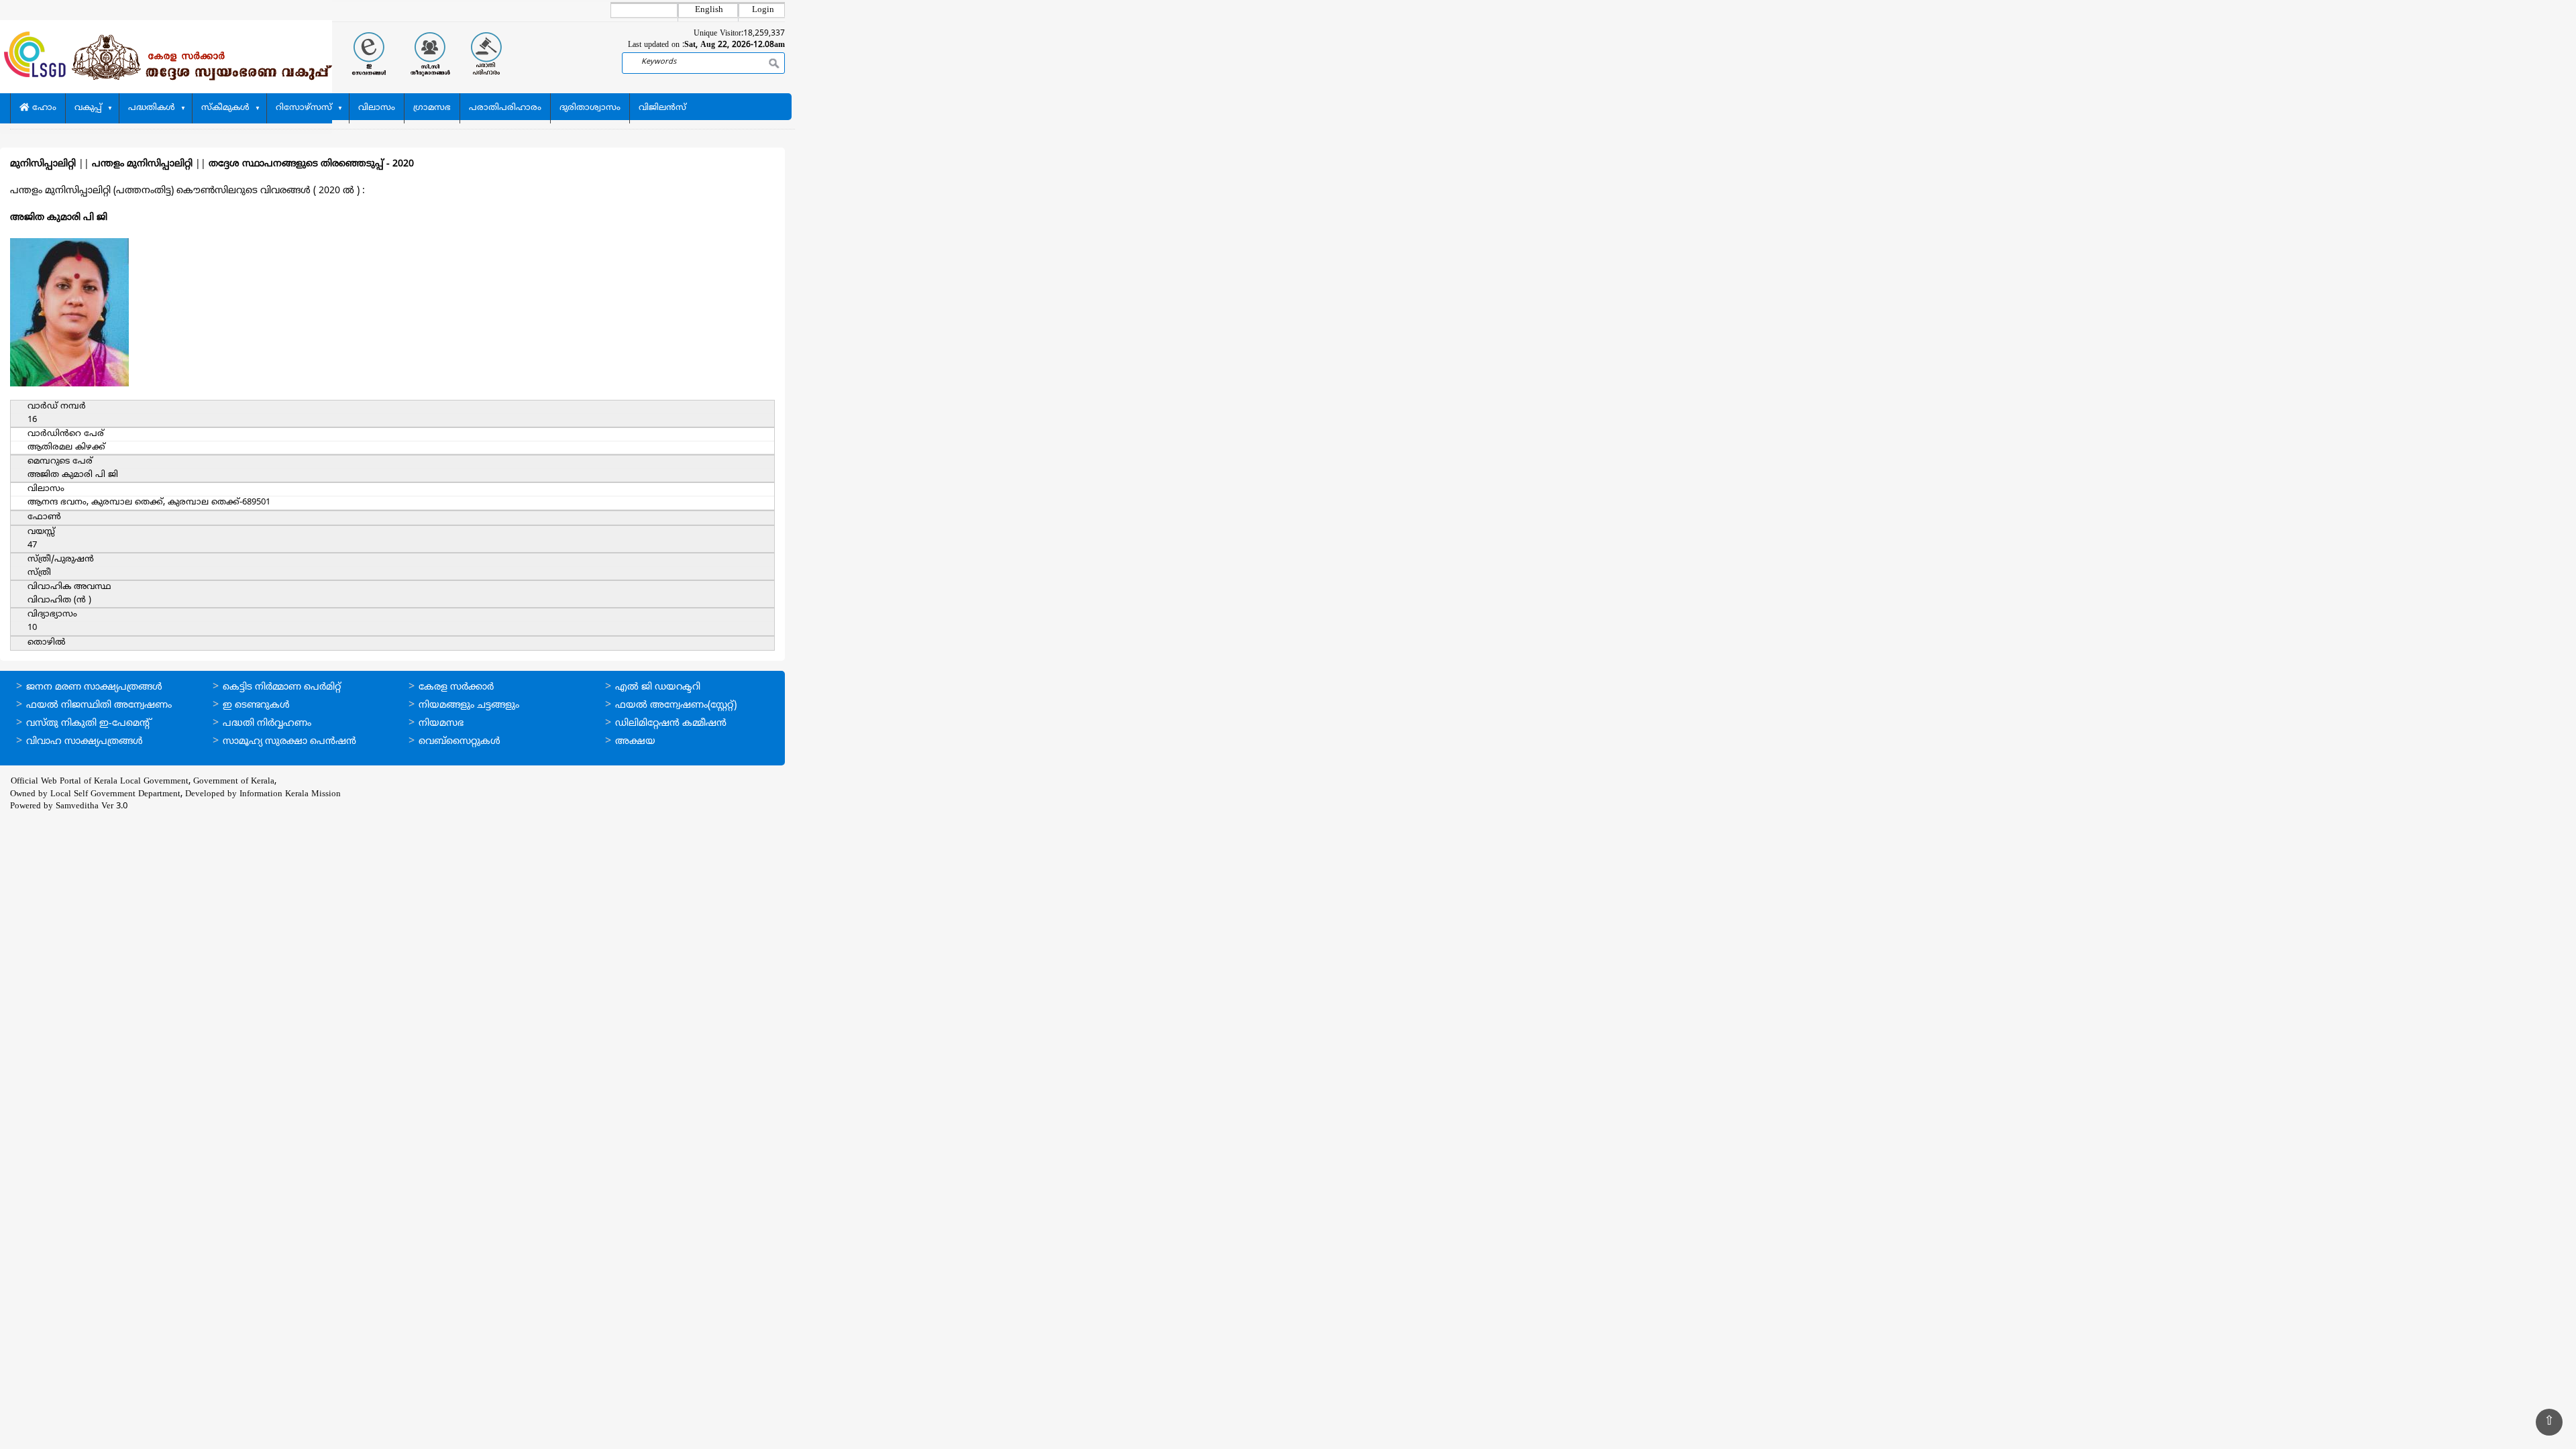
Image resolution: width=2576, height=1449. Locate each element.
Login (763, 10)
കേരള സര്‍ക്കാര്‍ (456, 687)
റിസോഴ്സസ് (304, 108)
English (709, 10)
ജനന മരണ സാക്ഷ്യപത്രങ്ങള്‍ (94, 687)
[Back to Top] (2549, 1422)
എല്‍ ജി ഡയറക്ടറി (658, 687)
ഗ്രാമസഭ (432, 108)
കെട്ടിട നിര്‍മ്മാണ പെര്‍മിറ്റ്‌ (282, 687)
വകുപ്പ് (88, 108)
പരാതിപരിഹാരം (505, 108)
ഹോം (43, 108)
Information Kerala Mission (290, 794)
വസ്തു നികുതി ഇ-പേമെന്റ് (89, 723)
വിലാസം (377, 108)
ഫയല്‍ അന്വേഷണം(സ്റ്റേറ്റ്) (676, 705)
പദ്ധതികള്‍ (152, 108)
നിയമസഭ (441, 723)
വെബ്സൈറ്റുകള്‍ (460, 742)
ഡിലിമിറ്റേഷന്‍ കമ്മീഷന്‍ (671, 723)
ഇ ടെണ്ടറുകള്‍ (256, 705)
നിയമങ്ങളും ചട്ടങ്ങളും (469, 705)
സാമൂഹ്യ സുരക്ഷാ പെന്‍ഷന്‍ (289, 742)
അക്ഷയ (635, 742)
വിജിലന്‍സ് (662, 108)
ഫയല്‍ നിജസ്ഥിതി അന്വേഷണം (99, 705)
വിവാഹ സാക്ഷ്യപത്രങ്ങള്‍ (85, 742)
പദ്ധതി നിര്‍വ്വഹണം (267, 723)
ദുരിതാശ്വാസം (590, 108)
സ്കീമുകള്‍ (225, 108)
